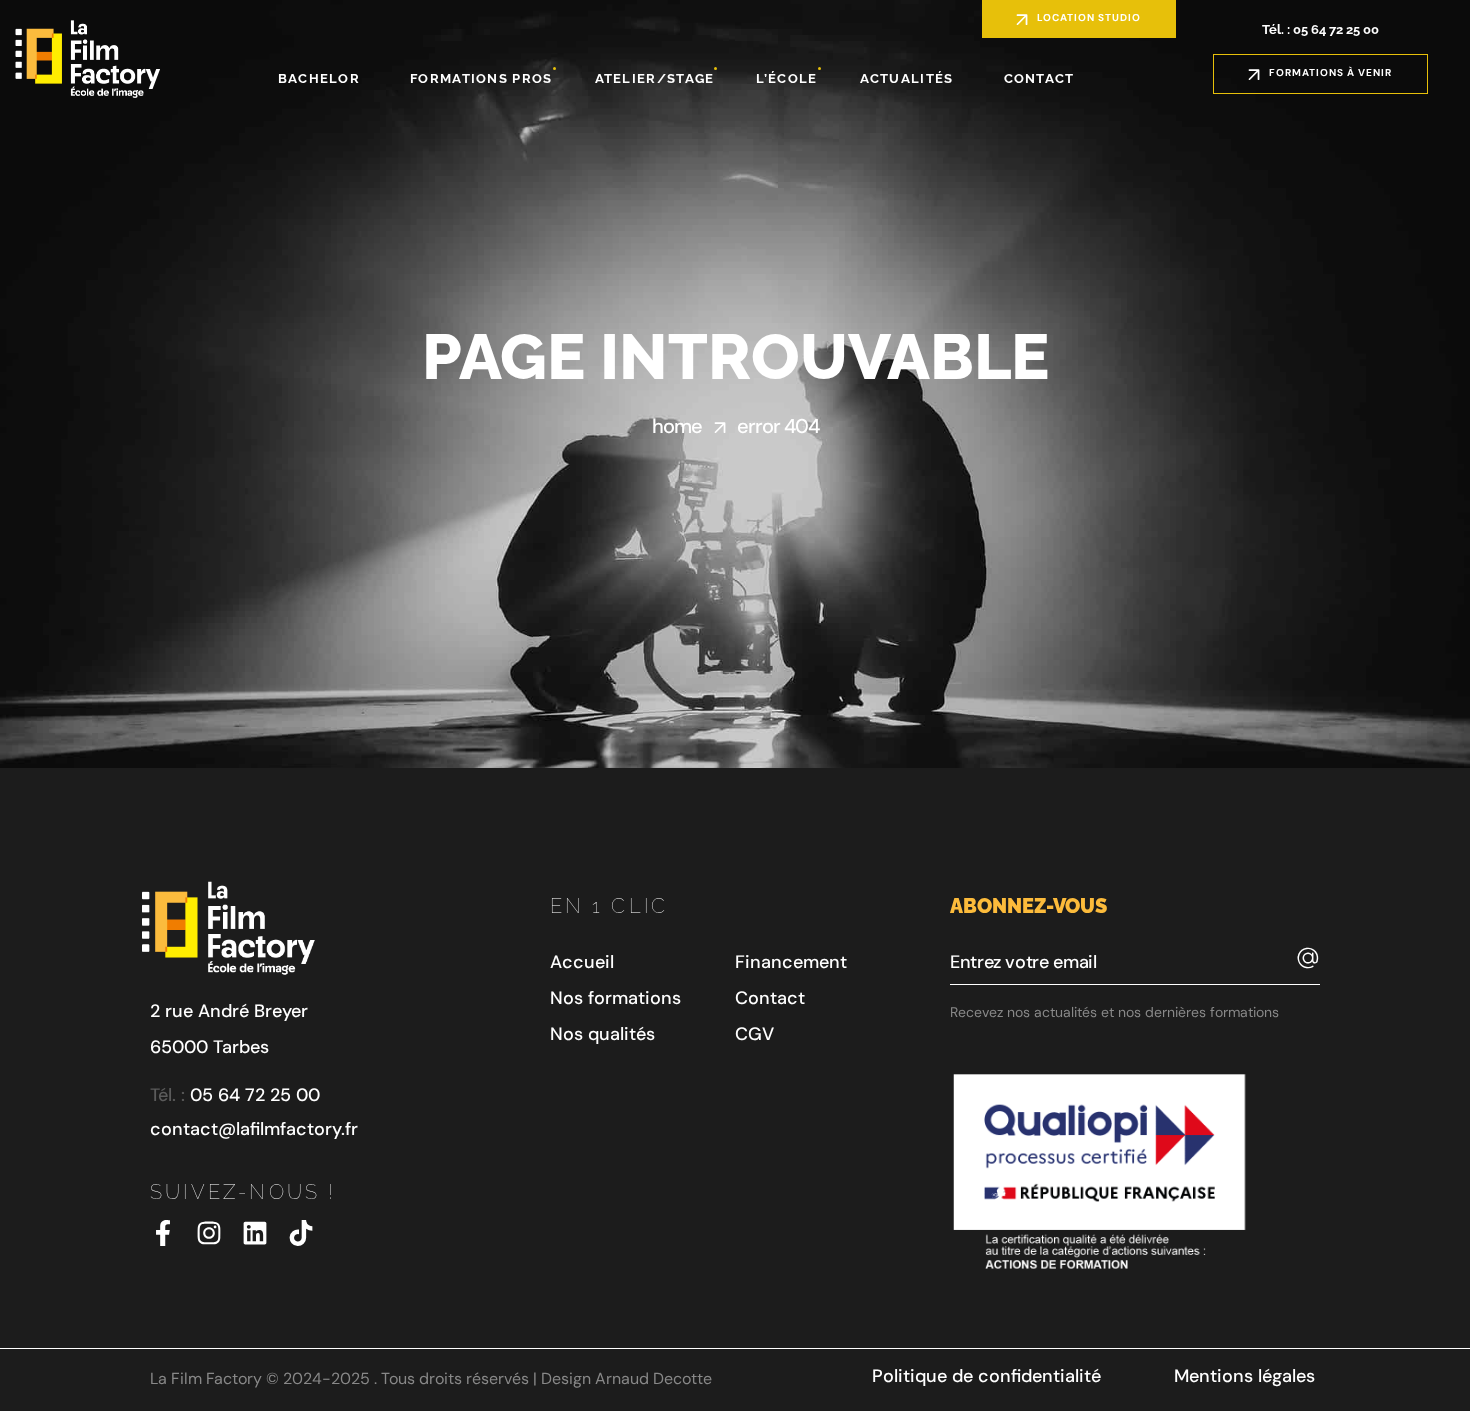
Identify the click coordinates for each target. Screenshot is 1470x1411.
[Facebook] (163, 1233)
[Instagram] (209, 1233)
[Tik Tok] (301, 1233)
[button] (1079, 19)
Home (677, 426)
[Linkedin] (255, 1233)
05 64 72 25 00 (255, 1095)
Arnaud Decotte (653, 1378)
